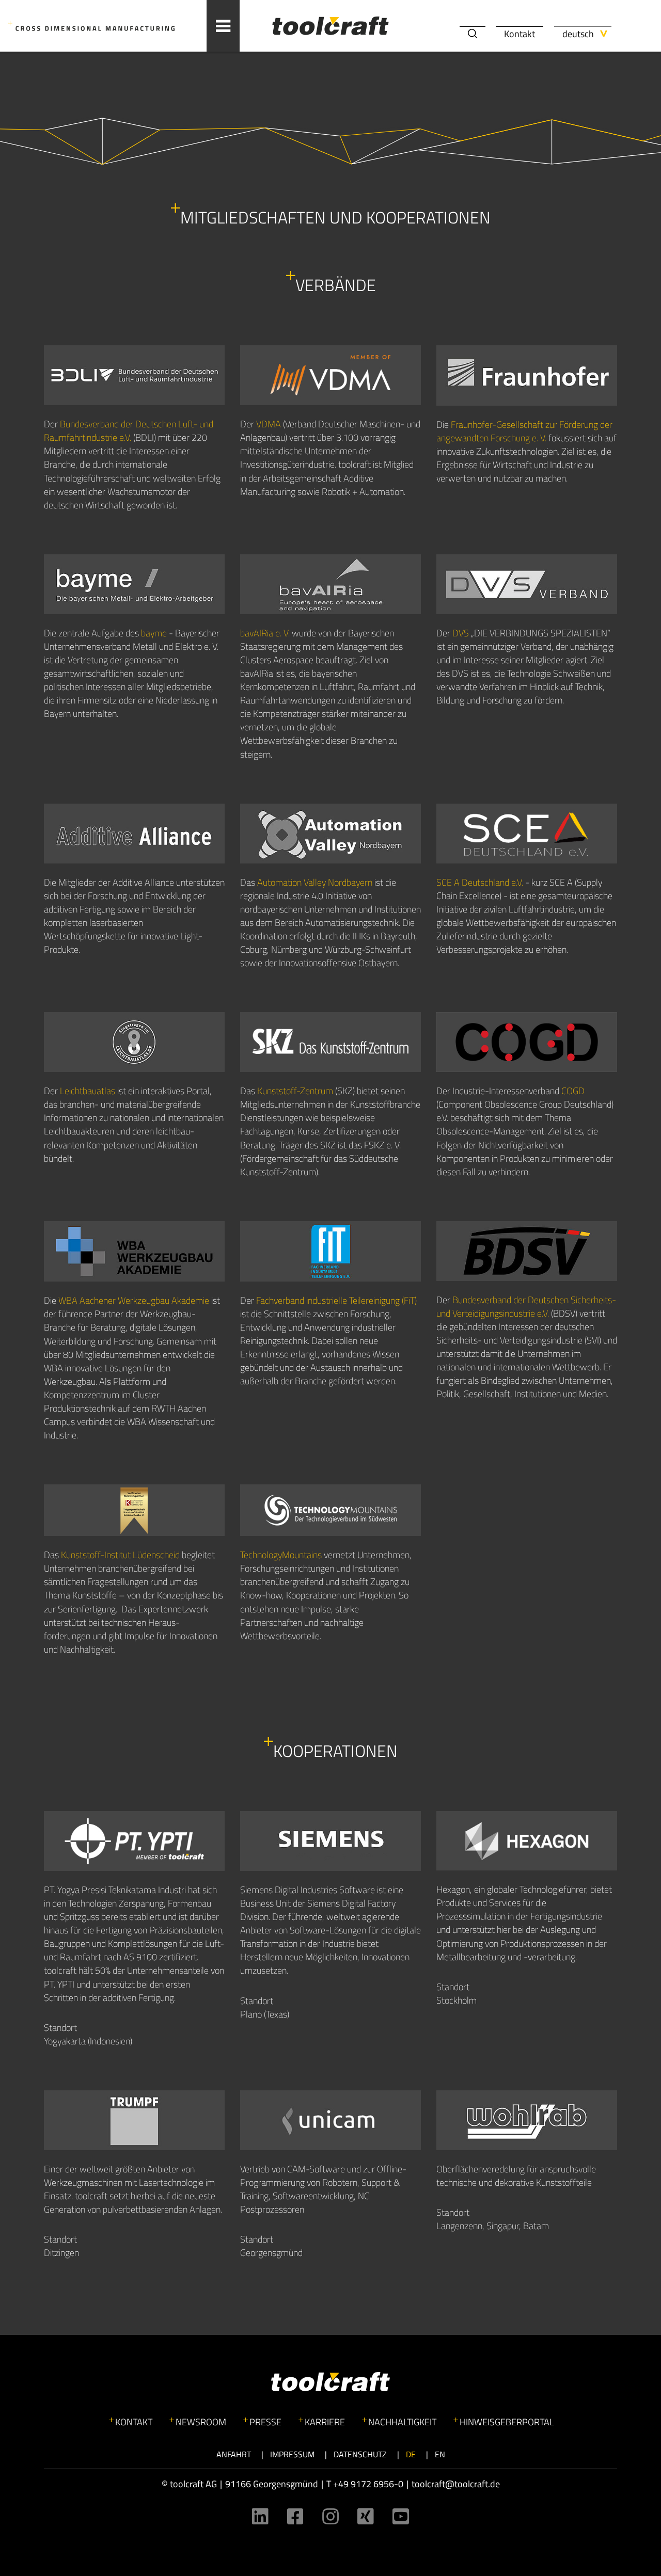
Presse (265, 2422)
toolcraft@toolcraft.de (456, 2484)
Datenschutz (360, 2454)
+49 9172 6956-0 (368, 2484)
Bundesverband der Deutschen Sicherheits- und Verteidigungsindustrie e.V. (526, 1307)
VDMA (269, 424)
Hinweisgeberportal (507, 2422)
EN (440, 2454)
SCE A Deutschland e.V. (480, 882)
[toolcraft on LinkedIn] (260, 2516)
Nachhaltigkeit (402, 2422)
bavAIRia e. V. (265, 633)
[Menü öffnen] (223, 26)
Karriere (325, 2422)
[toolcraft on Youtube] (401, 2516)
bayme (154, 633)
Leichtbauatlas (88, 1091)
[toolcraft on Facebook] (295, 2516)
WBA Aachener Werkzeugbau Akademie (134, 1300)
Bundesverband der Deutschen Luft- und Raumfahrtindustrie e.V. (129, 431)
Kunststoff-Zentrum (295, 1091)
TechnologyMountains (281, 1555)
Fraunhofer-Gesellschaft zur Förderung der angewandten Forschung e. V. (524, 431)
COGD (573, 1091)
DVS (461, 633)
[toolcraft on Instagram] (330, 2516)
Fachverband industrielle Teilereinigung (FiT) (336, 1300)
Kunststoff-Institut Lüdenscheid (120, 1555)
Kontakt (520, 34)
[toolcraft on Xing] (366, 2516)
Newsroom (201, 2422)
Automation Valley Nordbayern (315, 882)
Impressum (292, 2454)
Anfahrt (234, 2454)
